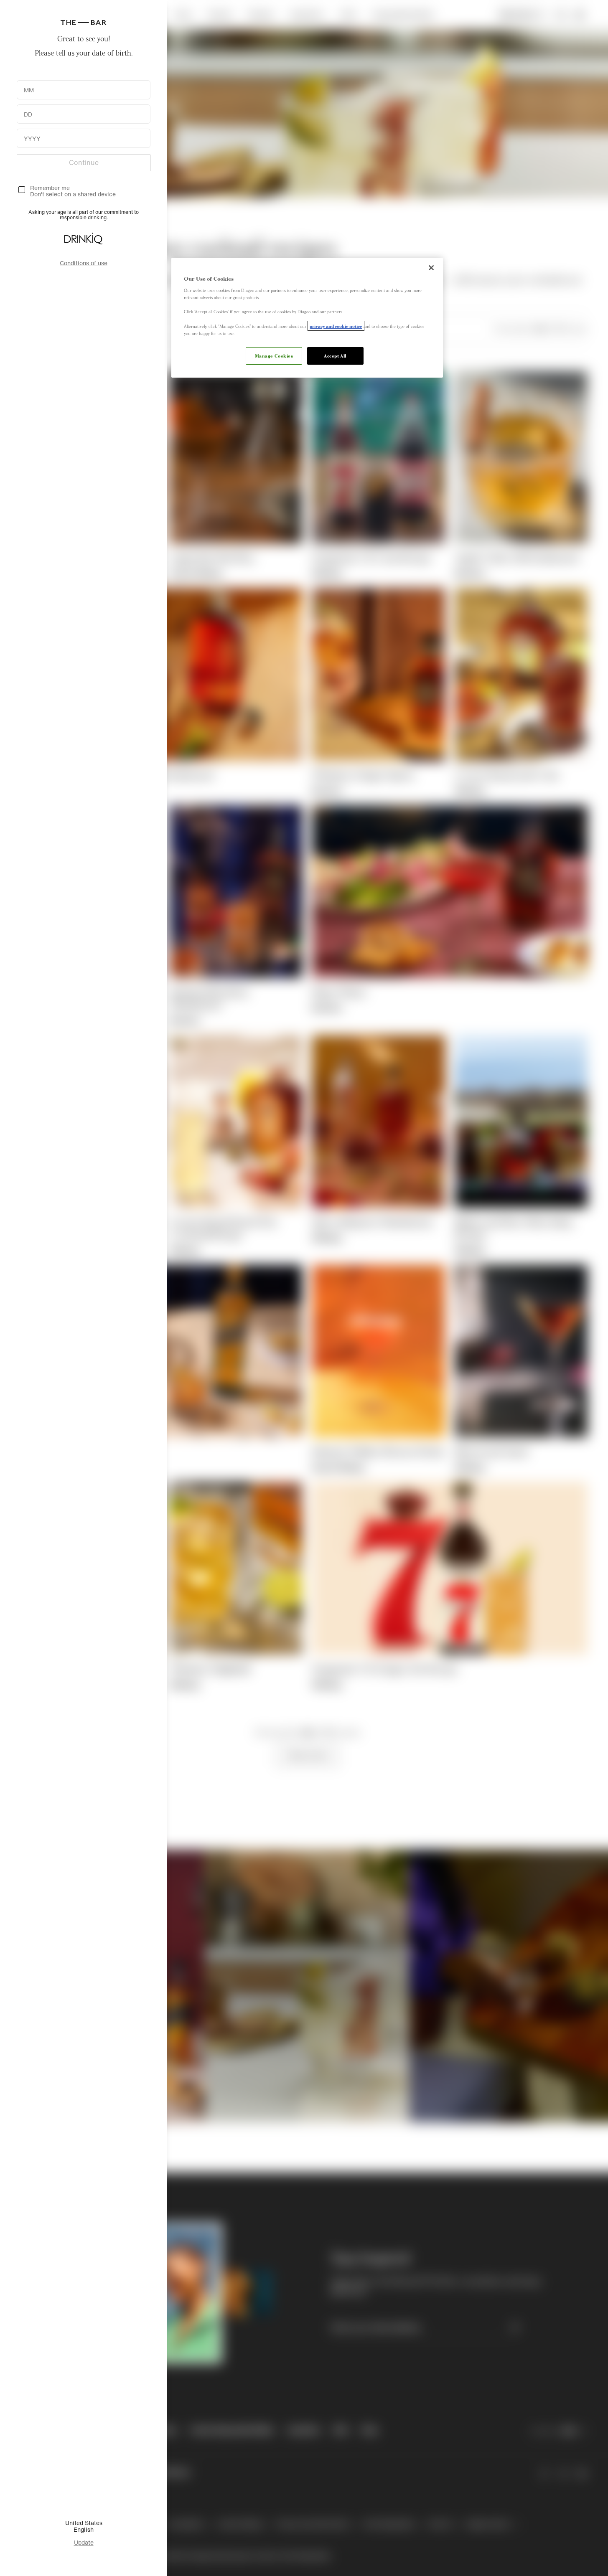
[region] (307, 318)
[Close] (431, 268)
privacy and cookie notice (336, 326)
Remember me (50, 188)
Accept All (335, 355)
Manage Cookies (274, 355)
